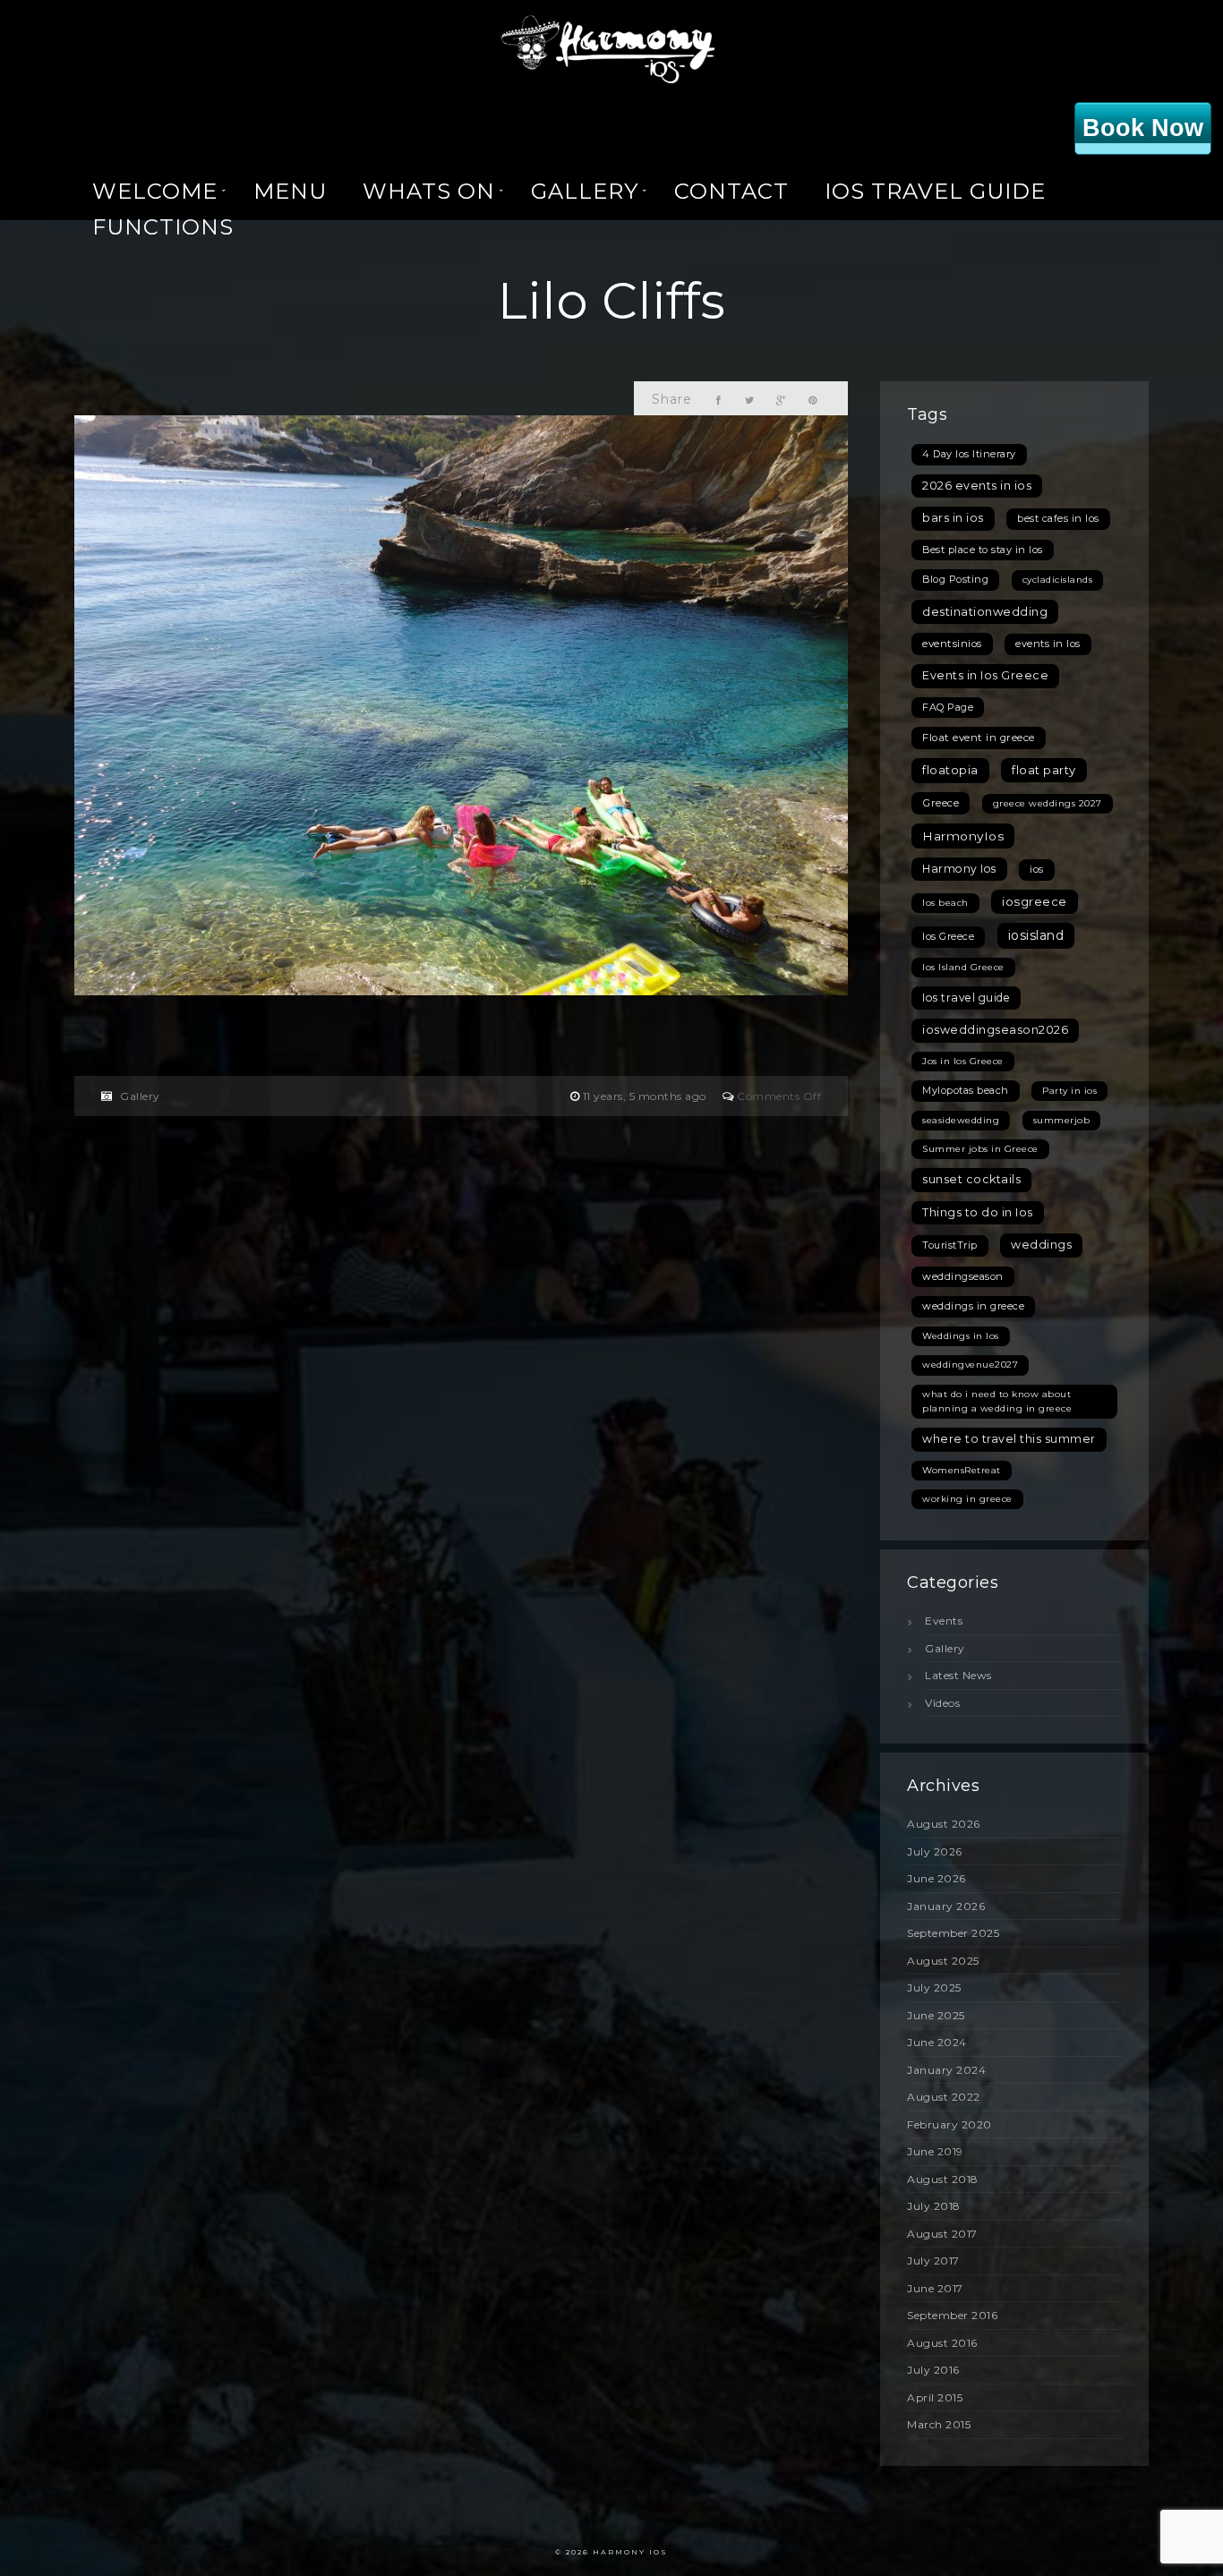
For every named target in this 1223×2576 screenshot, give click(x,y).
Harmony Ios (959, 869)
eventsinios (952, 644)
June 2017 (935, 2288)
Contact (731, 191)
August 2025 (943, 1961)
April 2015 (935, 2397)
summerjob (1062, 1120)
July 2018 (934, 2206)
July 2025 (934, 1987)
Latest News (958, 1675)
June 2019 (935, 2151)
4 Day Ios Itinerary (969, 454)
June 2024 (937, 2042)
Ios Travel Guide (935, 191)
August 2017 (942, 2234)
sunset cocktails (971, 1179)
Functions (163, 227)
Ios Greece (948, 936)
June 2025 (936, 2015)
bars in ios (953, 518)
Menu (290, 191)
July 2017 (933, 2260)
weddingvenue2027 (970, 1365)
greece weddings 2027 (1048, 803)
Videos (942, 1703)
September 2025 (953, 1933)
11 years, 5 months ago (646, 1096)
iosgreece (1035, 901)
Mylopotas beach (966, 1090)
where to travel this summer (1009, 1439)
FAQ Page (948, 707)
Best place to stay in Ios (983, 550)
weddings (1041, 1245)
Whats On (429, 191)
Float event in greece (979, 738)
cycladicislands (1058, 580)
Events (944, 1621)
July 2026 (935, 1851)
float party (1044, 770)
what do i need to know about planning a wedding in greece (997, 1401)
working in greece (967, 1499)
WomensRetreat (962, 1470)
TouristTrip (950, 1245)
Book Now (1143, 128)
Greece (941, 803)
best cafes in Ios (1058, 518)
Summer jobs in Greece (980, 1149)
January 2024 (946, 2070)
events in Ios (1048, 644)
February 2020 (949, 2124)
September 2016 (952, 2315)
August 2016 (942, 2343)
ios (1037, 869)
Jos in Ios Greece (963, 1061)
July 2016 (933, 2370)
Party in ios (1069, 1091)
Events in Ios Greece (985, 675)
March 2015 (939, 2424)
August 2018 (943, 2179)
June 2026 (936, 1878)
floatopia (950, 770)
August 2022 (944, 2097)
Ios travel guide (966, 998)
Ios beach (945, 903)
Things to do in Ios (978, 1212)
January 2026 (946, 1906)
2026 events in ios (977, 486)
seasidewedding (961, 1120)
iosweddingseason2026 (995, 1030)
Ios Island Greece (963, 967)
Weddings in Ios (961, 1336)
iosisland (1036, 935)
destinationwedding (985, 611)
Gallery (585, 191)
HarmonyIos (963, 836)
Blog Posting (955, 579)
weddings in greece (973, 1306)
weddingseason (963, 1276)
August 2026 (944, 1824)
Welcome (155, 191)
